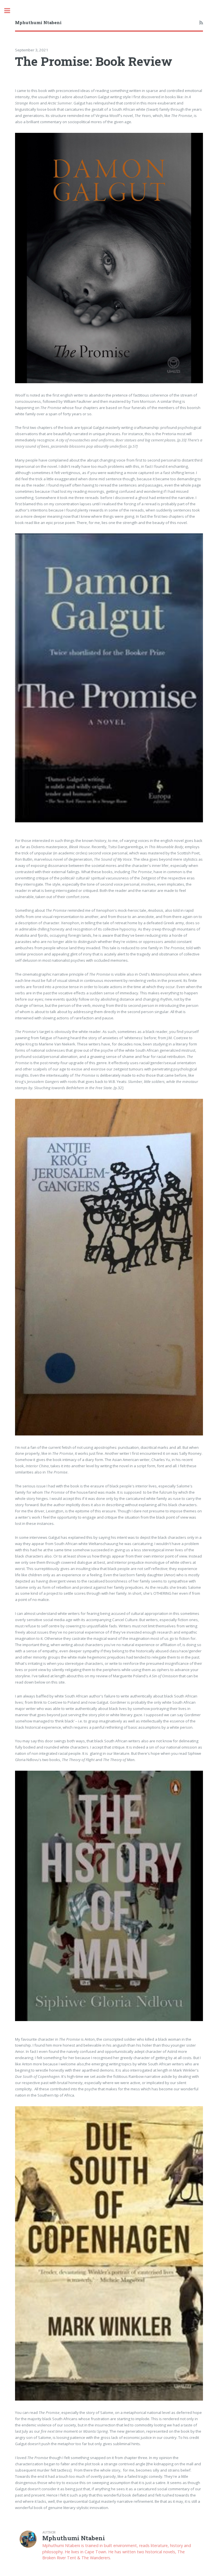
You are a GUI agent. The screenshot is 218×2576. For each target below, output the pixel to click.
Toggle (10, 11)
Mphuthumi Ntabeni (38, 22)
